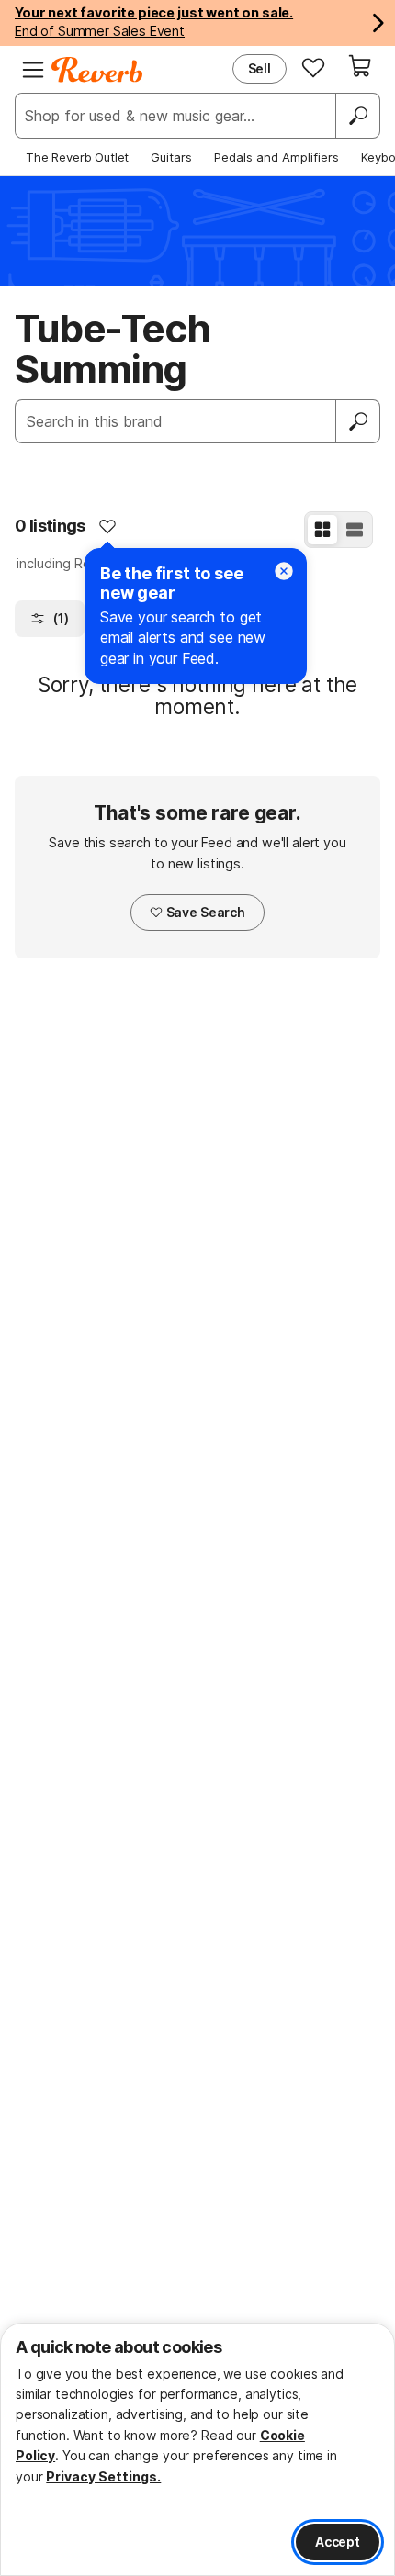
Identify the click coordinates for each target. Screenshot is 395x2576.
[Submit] (358, 421)
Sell (260, 68)
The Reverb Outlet (77, 157)
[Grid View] (322, 530)
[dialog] (197, 2449)
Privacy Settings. (103, 2476)
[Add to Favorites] (107, 526)
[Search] (357, 116)
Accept (338, 2542)
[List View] (355, 530)
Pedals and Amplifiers (276, 157)
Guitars (171, 157)
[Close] (284, 571)
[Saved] (313, 67)
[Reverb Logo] (97, 70)
